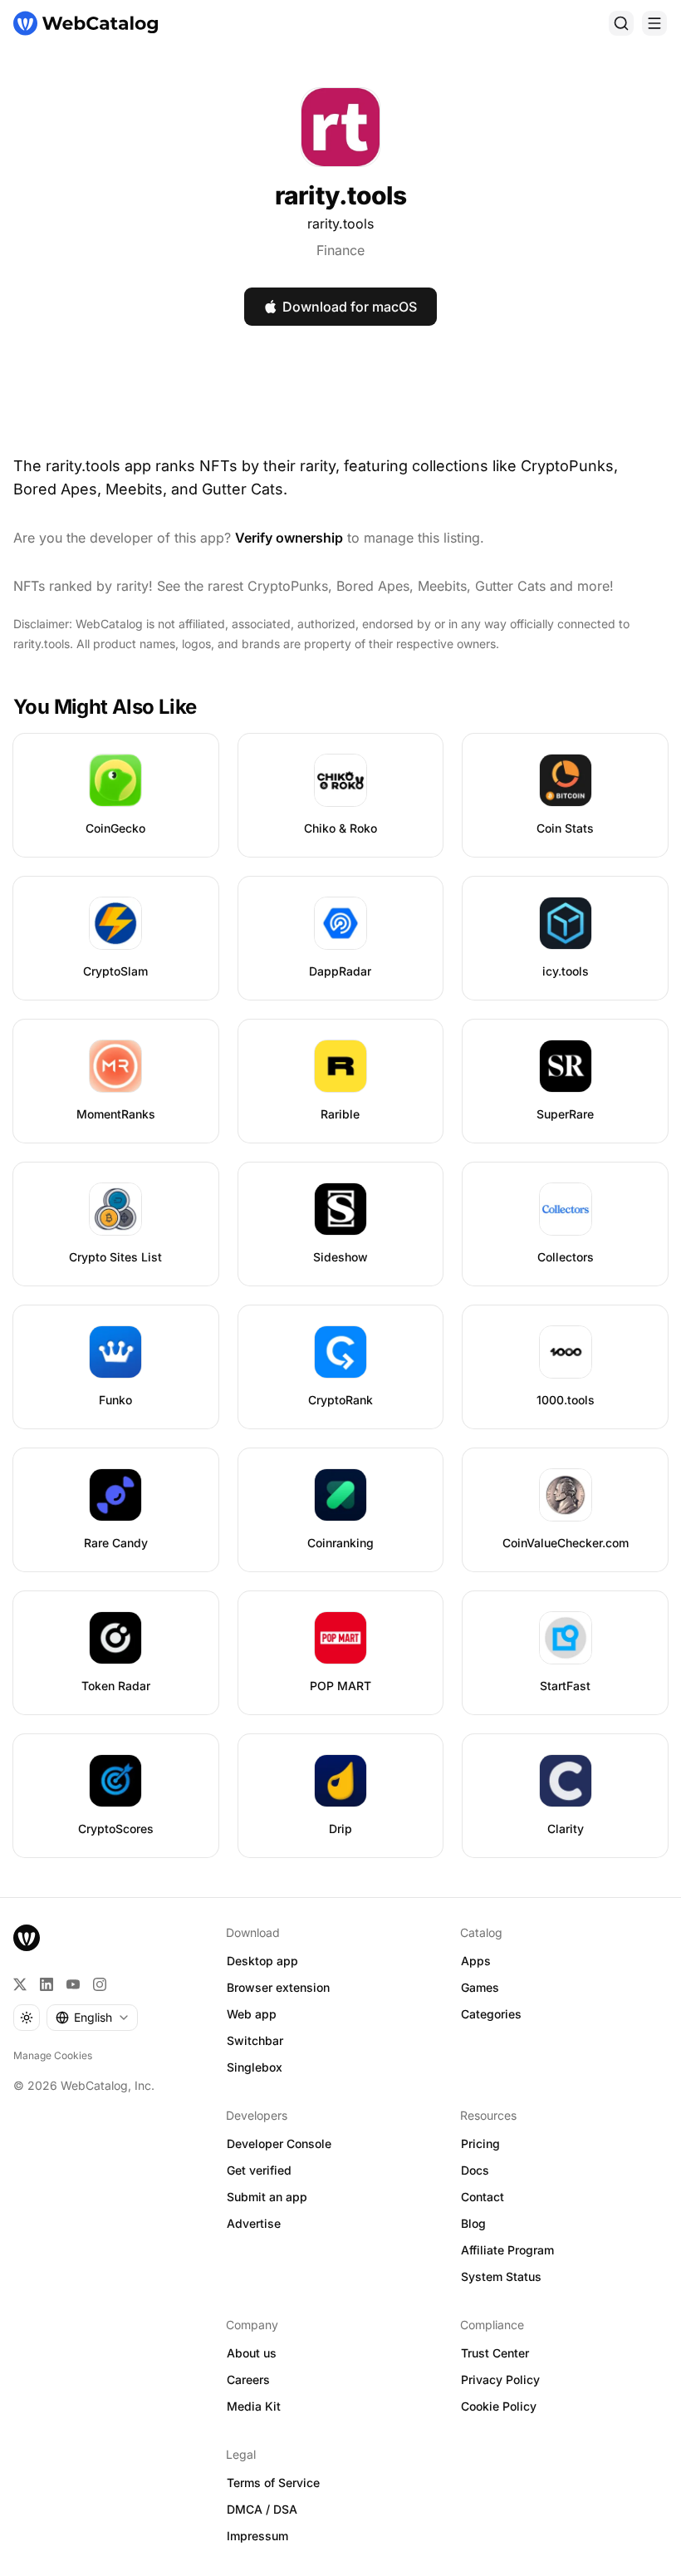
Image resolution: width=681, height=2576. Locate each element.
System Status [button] (501, 2276)
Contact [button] (483, 2197)
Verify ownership (289, 538)
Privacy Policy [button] (500, 2379)
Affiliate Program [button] (507, 2250)
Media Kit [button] (254, 2406)
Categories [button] (491, 2014)
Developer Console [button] (279, 2143)
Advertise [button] (254, 2223)
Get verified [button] (259, 2170)
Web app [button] (252, 2014)
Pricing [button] (480, 2143)
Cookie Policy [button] (499, 2406)
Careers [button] (248, 2379)
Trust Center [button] (495, 2353)
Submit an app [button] (267, 2197)
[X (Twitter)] (20, 1984)
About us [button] (252, 2353)
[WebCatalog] (27, 1938)
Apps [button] (476, 1961)
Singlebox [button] (255, 2067)
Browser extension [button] (278, 1987)
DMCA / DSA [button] (262, 2509)
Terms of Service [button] (273, 2483)
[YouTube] (73, 1984)
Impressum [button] (257, 2536)
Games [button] (480, 1987)
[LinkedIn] (47, 1984)
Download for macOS (350, 307)
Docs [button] (475, 2170)
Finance (340, 250)
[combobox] (92, 2018)
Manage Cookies (53, 2055)
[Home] (86, 23)
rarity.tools (340, 224)
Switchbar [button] (255, 2040)
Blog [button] (473, 2223)
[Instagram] (100, 1984)
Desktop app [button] (262, 1961)
